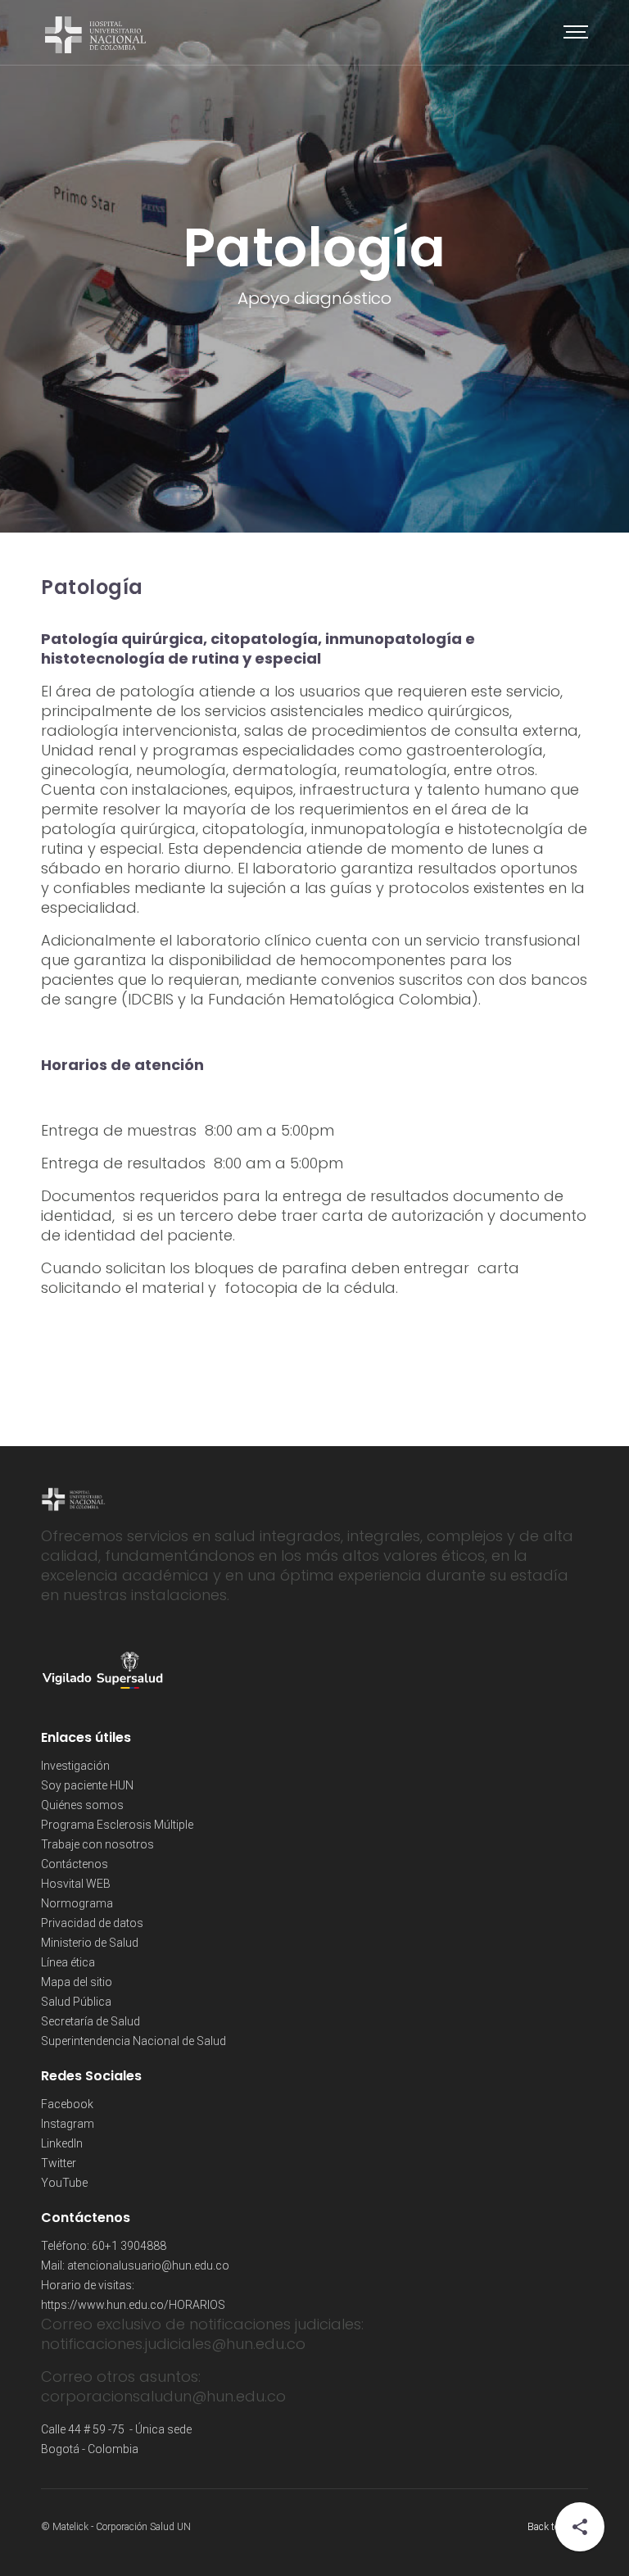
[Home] (95, 33)
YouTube (64, 2183)
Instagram (68, 2124)
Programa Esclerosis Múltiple (117, 1825)
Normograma (77, 1903)
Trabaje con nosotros (97, 1844)
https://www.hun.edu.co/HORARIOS (133, 2305)
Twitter (59, 2163)
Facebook (67, 2104)
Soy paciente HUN (87, 1785)
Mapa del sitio (77, 1982)
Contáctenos (75, 1864)
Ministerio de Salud (90, 1943)
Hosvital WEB (76, 1884)
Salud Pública (76, 2002)
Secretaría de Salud (91, 2021)
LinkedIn (62, 2143)
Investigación (75, 1766)
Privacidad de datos (92, 1923)
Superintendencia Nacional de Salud (133, 2041)
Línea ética (68, 1962)
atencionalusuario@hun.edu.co (148, 2265)
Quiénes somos (82, 1805)
